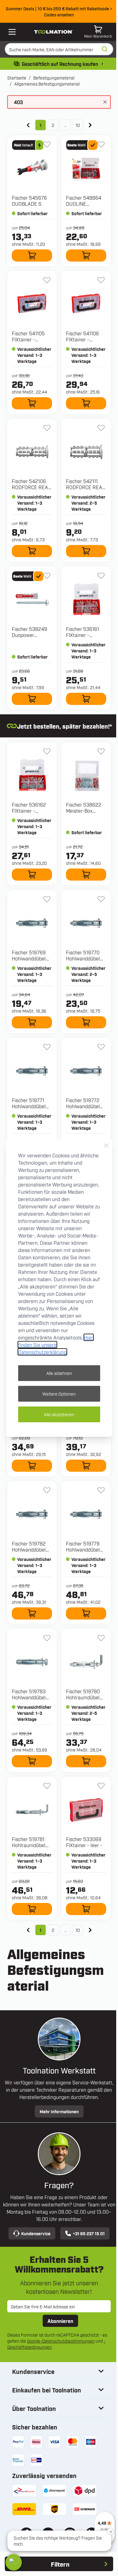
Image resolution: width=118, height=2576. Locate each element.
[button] (14, 2562)
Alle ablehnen (59, 1373)
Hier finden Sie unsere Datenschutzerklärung (56, 1345)
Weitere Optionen (59, 1394)
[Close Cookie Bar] (106, 1146)
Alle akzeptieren (59, 1414)
